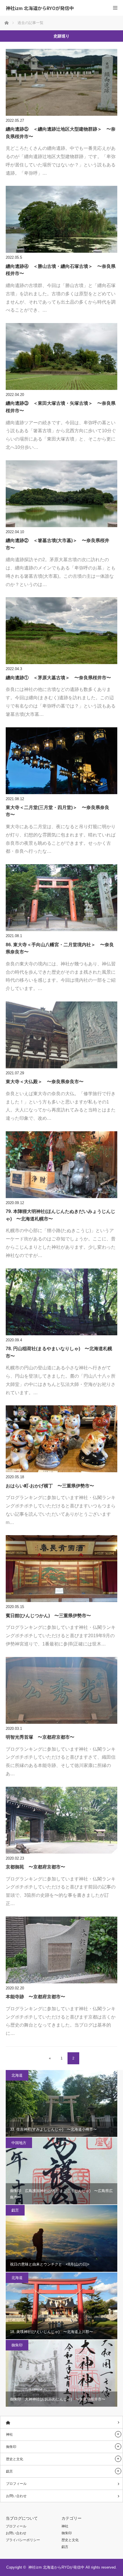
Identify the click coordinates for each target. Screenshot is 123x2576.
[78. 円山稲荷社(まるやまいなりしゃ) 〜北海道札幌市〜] (61, 1302)
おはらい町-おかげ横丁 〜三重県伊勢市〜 (50, 1486)
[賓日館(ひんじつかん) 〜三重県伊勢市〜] (61, 1569)
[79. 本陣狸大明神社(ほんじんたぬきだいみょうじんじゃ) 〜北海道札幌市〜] (61, 1165)
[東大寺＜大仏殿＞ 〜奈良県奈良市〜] (61, 1035)
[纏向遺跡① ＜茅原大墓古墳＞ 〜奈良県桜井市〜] (61, 631)
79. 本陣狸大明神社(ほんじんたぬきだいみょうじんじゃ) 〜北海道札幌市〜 (60, 1215)
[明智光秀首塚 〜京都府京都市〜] (61, 1690)
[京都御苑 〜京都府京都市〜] (61, 1820)
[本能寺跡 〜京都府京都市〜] (61, 1950)
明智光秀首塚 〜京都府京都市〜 (40, 1737)
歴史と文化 (15, 2459)
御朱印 (17, 2345)
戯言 (15, 2210)
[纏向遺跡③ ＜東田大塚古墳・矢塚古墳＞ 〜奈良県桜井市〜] (61, 356)
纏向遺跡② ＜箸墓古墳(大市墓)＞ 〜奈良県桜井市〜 (57, 544)
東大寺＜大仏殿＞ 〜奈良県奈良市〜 (45, 1082)
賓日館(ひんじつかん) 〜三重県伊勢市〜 (48, 1616)
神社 (9, 2434)
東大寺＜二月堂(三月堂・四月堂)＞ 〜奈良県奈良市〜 (57, 811)
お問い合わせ (16, 2496)
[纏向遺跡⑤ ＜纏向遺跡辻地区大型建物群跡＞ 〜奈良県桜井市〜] (61, 82)
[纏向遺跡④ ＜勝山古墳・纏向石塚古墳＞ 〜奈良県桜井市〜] (61, 219)
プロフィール (16, 2484)
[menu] (115, 8)
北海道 (17, 2075)
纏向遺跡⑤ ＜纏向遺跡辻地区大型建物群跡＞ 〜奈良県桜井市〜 (61, 133)
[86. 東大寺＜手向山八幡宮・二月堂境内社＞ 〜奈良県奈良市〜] (61, 898)
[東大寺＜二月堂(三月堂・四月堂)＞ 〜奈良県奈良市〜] (61, 761)
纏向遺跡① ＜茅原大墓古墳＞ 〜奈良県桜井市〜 (58, 678)
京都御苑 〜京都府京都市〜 (35, 1867)
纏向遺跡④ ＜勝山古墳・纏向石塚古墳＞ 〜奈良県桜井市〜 (61, 270)
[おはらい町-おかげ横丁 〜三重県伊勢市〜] (61, 1439)
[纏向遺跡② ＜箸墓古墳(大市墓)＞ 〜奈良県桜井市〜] (61, 494)
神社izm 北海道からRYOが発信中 (40, 8)
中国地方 (19, 2143)
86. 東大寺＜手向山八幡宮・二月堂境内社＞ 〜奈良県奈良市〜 (60, 948)
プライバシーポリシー (23, 2540)
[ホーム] (61, 2422)
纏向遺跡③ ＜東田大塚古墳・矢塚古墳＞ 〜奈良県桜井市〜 (61, 407)
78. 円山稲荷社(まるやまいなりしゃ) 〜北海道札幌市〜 (59, 1352)
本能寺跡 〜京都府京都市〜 (35, 1997)
